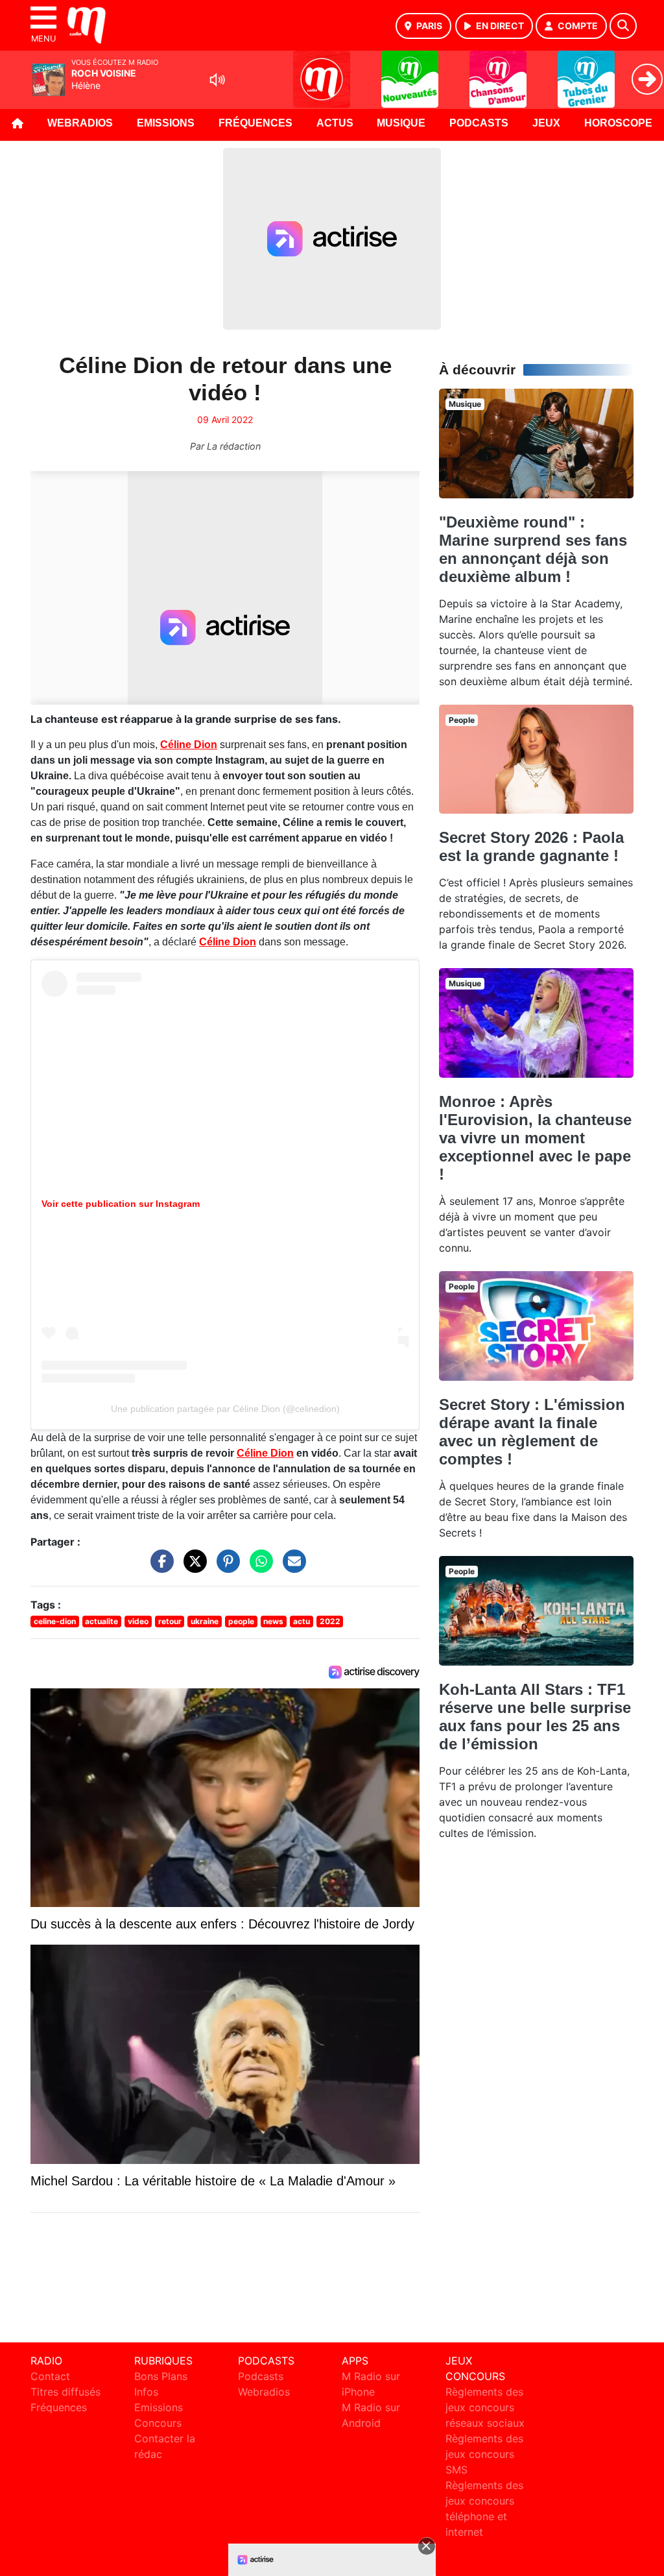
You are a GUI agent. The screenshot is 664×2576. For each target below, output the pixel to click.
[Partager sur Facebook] (159, 1568)
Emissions (166, 123)
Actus (335, 123)
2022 (330, 1621)
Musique (401, 123)
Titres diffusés (65, 2392)
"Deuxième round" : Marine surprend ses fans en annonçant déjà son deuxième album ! (533, 549)
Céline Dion (189, 745)
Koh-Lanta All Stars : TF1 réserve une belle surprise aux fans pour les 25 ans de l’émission (535, 1717)
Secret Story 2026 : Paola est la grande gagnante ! (531, 846)
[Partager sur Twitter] (192, 1568)
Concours (158, 2423)
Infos (146, 2392)
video (138, 1621)
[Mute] (217, 80)
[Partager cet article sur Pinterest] (225, 1568)
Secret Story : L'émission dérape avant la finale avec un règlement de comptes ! (532, 1432)
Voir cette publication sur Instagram (121, 1204)
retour (170, 1621)
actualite (101, 1621)
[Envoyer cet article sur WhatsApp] (258, 1568)
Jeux (546, 123)
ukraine (205, 1621)
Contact (50, 2376)
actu (302, 1621)
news (273, 1621)
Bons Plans (161, 2376)
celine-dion (55, 1621)
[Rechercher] (623, 26)
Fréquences (255, 123)
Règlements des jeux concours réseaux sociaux (485, 2407)
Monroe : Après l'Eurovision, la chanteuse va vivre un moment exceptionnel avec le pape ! (535, 1138)
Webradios (80, 123)
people (241, 1621)
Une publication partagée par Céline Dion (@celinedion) (225, 1409)
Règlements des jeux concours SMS (484, 2454)
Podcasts (479, 123)
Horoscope (618, 123)
